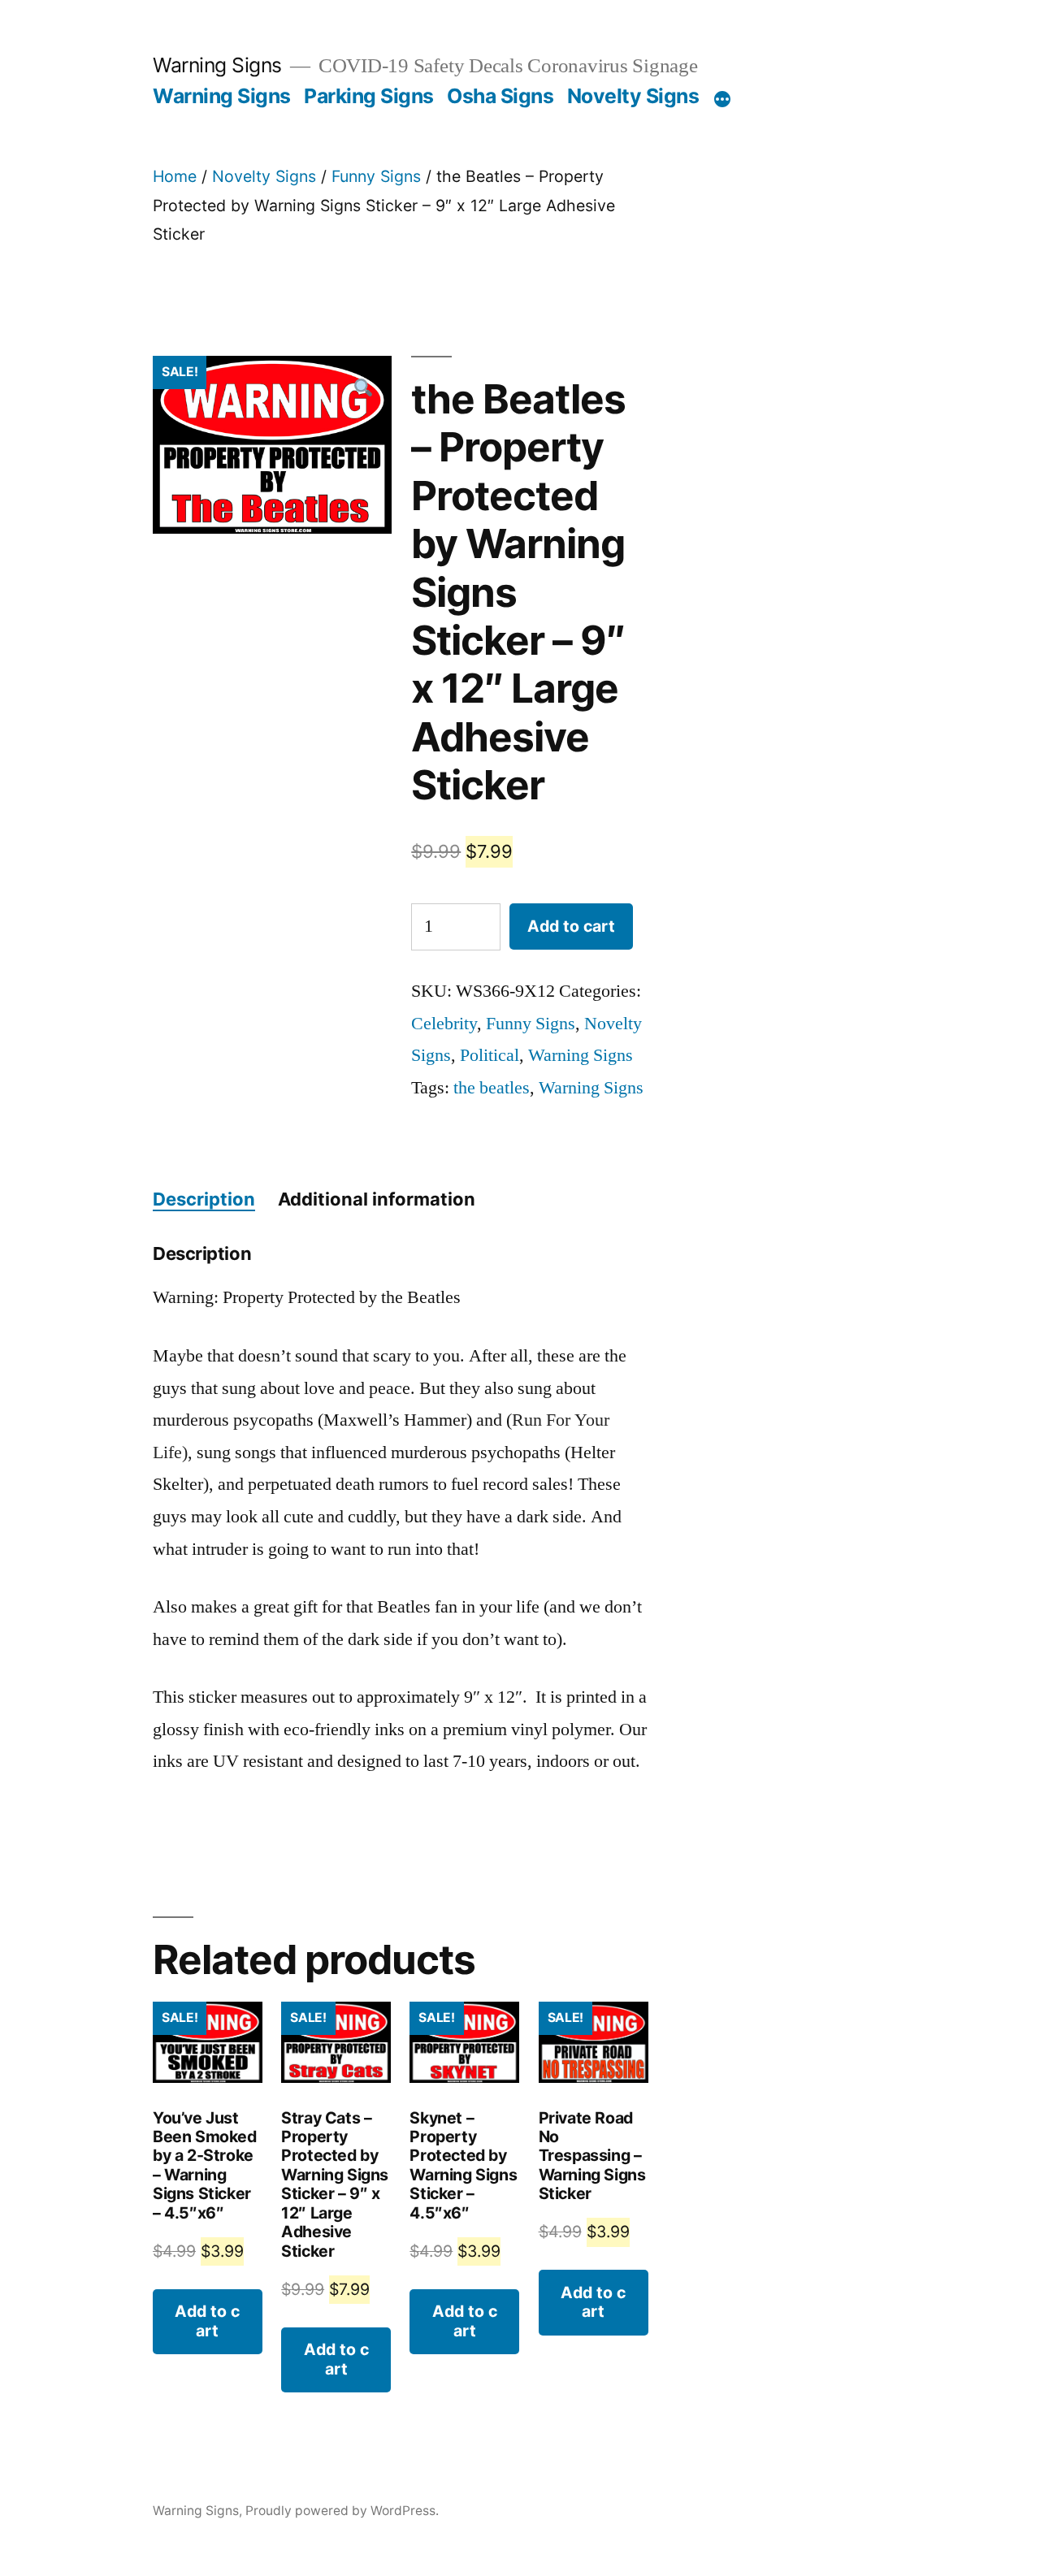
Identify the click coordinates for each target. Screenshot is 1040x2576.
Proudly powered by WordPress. (342, 2511)
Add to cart (571, 926)
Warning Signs (217, 65)
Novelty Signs (633, 96)
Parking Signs (369, 96)
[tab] (204, 1200)
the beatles (492, 1088)
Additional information (377, 1199)
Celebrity (444, 1024)
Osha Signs (500, 96)
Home (175, 176)
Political (490, 1055)
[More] (722, 99)
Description (204, 1199)
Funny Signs (376, 176)
